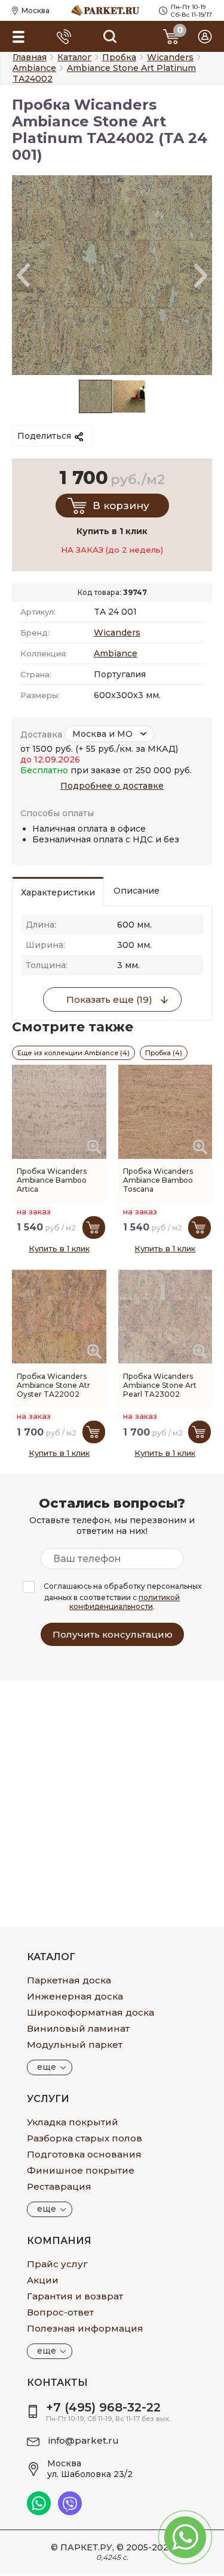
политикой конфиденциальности (125, 1602)
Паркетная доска (69, 1980)
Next (201, 275)
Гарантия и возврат (75, 2296)
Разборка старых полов (85, 2138)
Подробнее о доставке (112, 786)
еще (47, 2067)
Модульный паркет (75, 2045)
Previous (23, 275)
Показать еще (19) (109, 999)
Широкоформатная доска (90, 2012)
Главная (30, 57)
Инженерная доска (75, 1996)
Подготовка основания (84, 2154)
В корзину (121, 506)
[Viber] (70, 2512)
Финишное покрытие (81, 2170)
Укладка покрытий (73, 2122)
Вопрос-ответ (60, 2312)
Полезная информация (85, 2328)
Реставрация (59, 2186)
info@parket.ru (84, 2440)
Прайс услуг (57, 2264)
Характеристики (58, 892)
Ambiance (116, 653)
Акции (43, 2280)
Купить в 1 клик (59, 1248)
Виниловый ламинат (78, 2028)
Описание (136, 891)
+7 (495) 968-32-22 (103, 2407)
